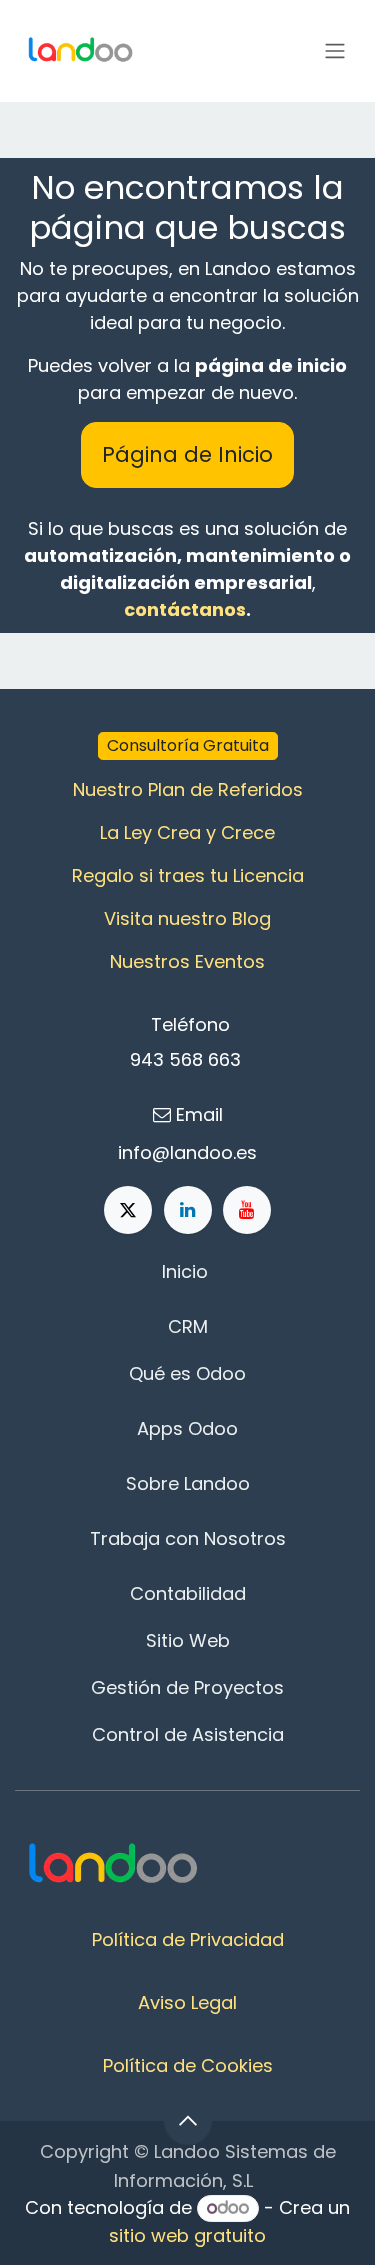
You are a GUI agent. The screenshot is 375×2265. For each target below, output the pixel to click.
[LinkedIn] (188, 1210)
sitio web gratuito (187, 2235)
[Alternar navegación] (335, 51)
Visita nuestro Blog (187, 918)
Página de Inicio (187, 454)
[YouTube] (247, 1210)
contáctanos (185, 609)
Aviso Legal (187, 2002)
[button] (188, 2121)
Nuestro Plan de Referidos (188, 789)
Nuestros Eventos (187, 961)
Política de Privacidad (188, 1939)
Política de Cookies (188, 2065)
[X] (128, 1210)
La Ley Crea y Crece (187, 832)
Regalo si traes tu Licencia (188, 875)
